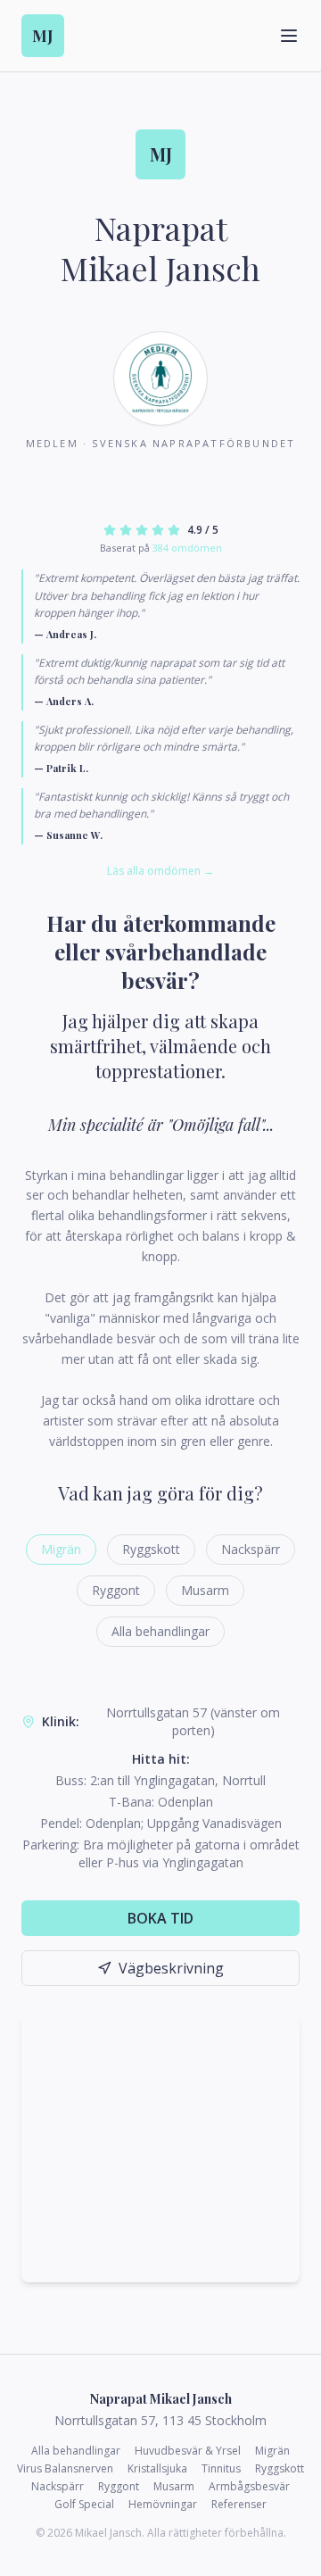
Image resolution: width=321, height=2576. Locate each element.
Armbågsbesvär (249, 2487)
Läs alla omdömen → (160, 871)
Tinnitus (221, 2469)
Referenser (239, 2505)
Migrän (61, 1549)
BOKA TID (160, 1918)
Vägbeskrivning (171, 1968)
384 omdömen (187, 548)
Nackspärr (251, 1549)
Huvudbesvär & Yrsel (188, 2451)
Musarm (205, 1590)
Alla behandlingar (160, 1631)
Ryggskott (151, 1549)
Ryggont (116, 1590)
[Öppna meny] (289, 36)
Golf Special (84, 2505)
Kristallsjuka (157, 2469)
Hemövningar (163, 2505)
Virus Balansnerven (65, 2469)
